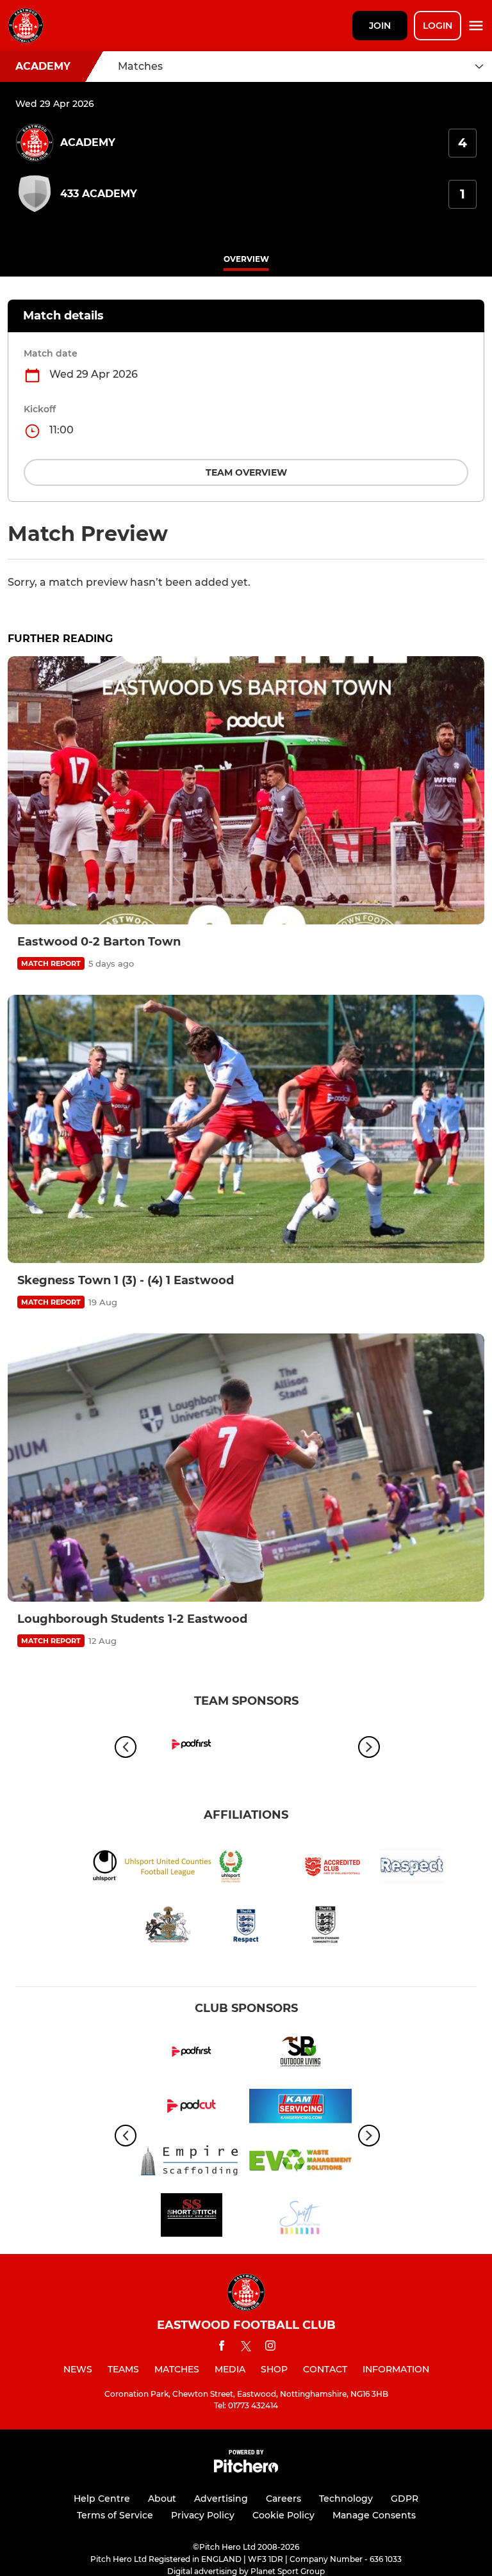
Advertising (221, 2499)
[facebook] (222, 2348)
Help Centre (102, 2499)
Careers (283, 2499)
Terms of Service (115, 2515)
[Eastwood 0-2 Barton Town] (246, 790)
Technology (346, 2499)
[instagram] (270, 2348)
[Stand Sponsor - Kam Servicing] (300, 2108)
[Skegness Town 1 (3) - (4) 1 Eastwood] (246, 1129)
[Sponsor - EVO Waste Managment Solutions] (300, 2163)
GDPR (405, 2499)
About (162, 2499)
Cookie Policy (283, 2515)
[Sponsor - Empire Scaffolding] (192, 2163)
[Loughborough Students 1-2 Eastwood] (246, 1468)
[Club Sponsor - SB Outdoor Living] (300, 2054)
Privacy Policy (203, 2515)
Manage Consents (374, 2515)
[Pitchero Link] (246, 2469)
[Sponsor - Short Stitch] (192, 2217)
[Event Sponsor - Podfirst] (192, 1747)
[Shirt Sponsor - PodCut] (192, 2108)
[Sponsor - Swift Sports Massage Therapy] (300, 2217)
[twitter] (246, 2348)
